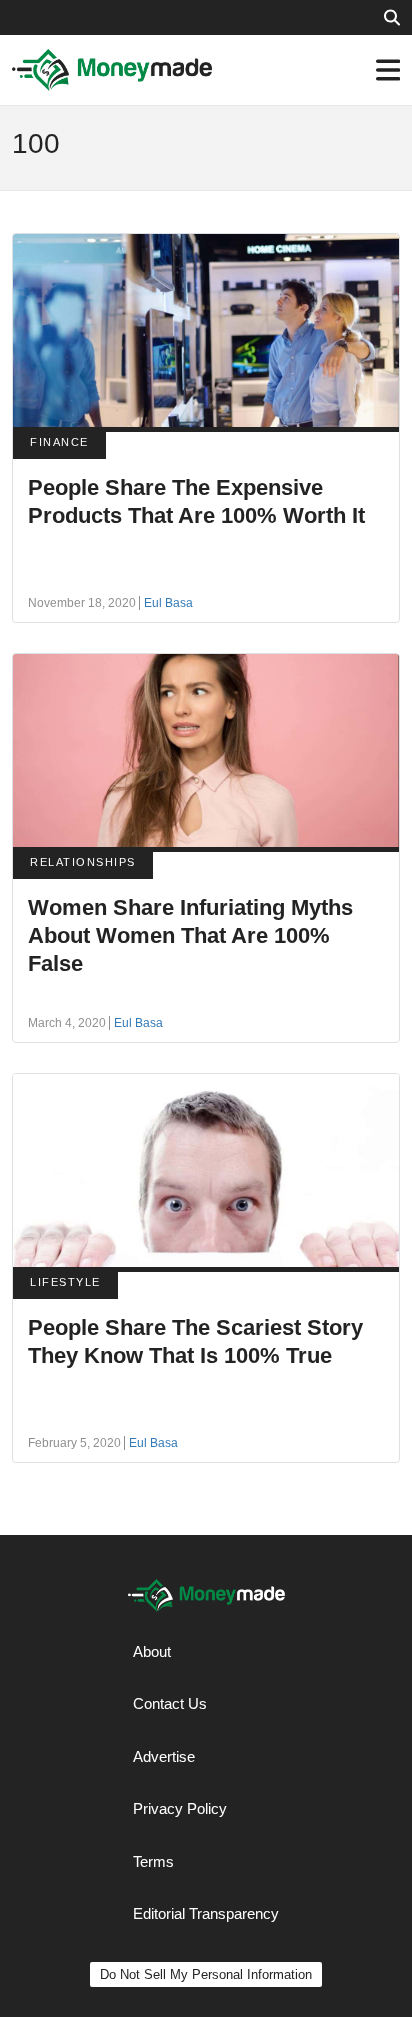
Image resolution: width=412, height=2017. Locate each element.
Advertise (164, 1756)
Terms (153, 1861)
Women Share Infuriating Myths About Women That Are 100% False (190, 935)
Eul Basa (168, 603)
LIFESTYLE (65, 1282)
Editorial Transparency (206, 1913)
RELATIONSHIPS (83, 862)
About (152, 1651)
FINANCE (59, 442)
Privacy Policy (180, 1808)
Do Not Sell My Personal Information (206, 1974)
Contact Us (170, 1703)
